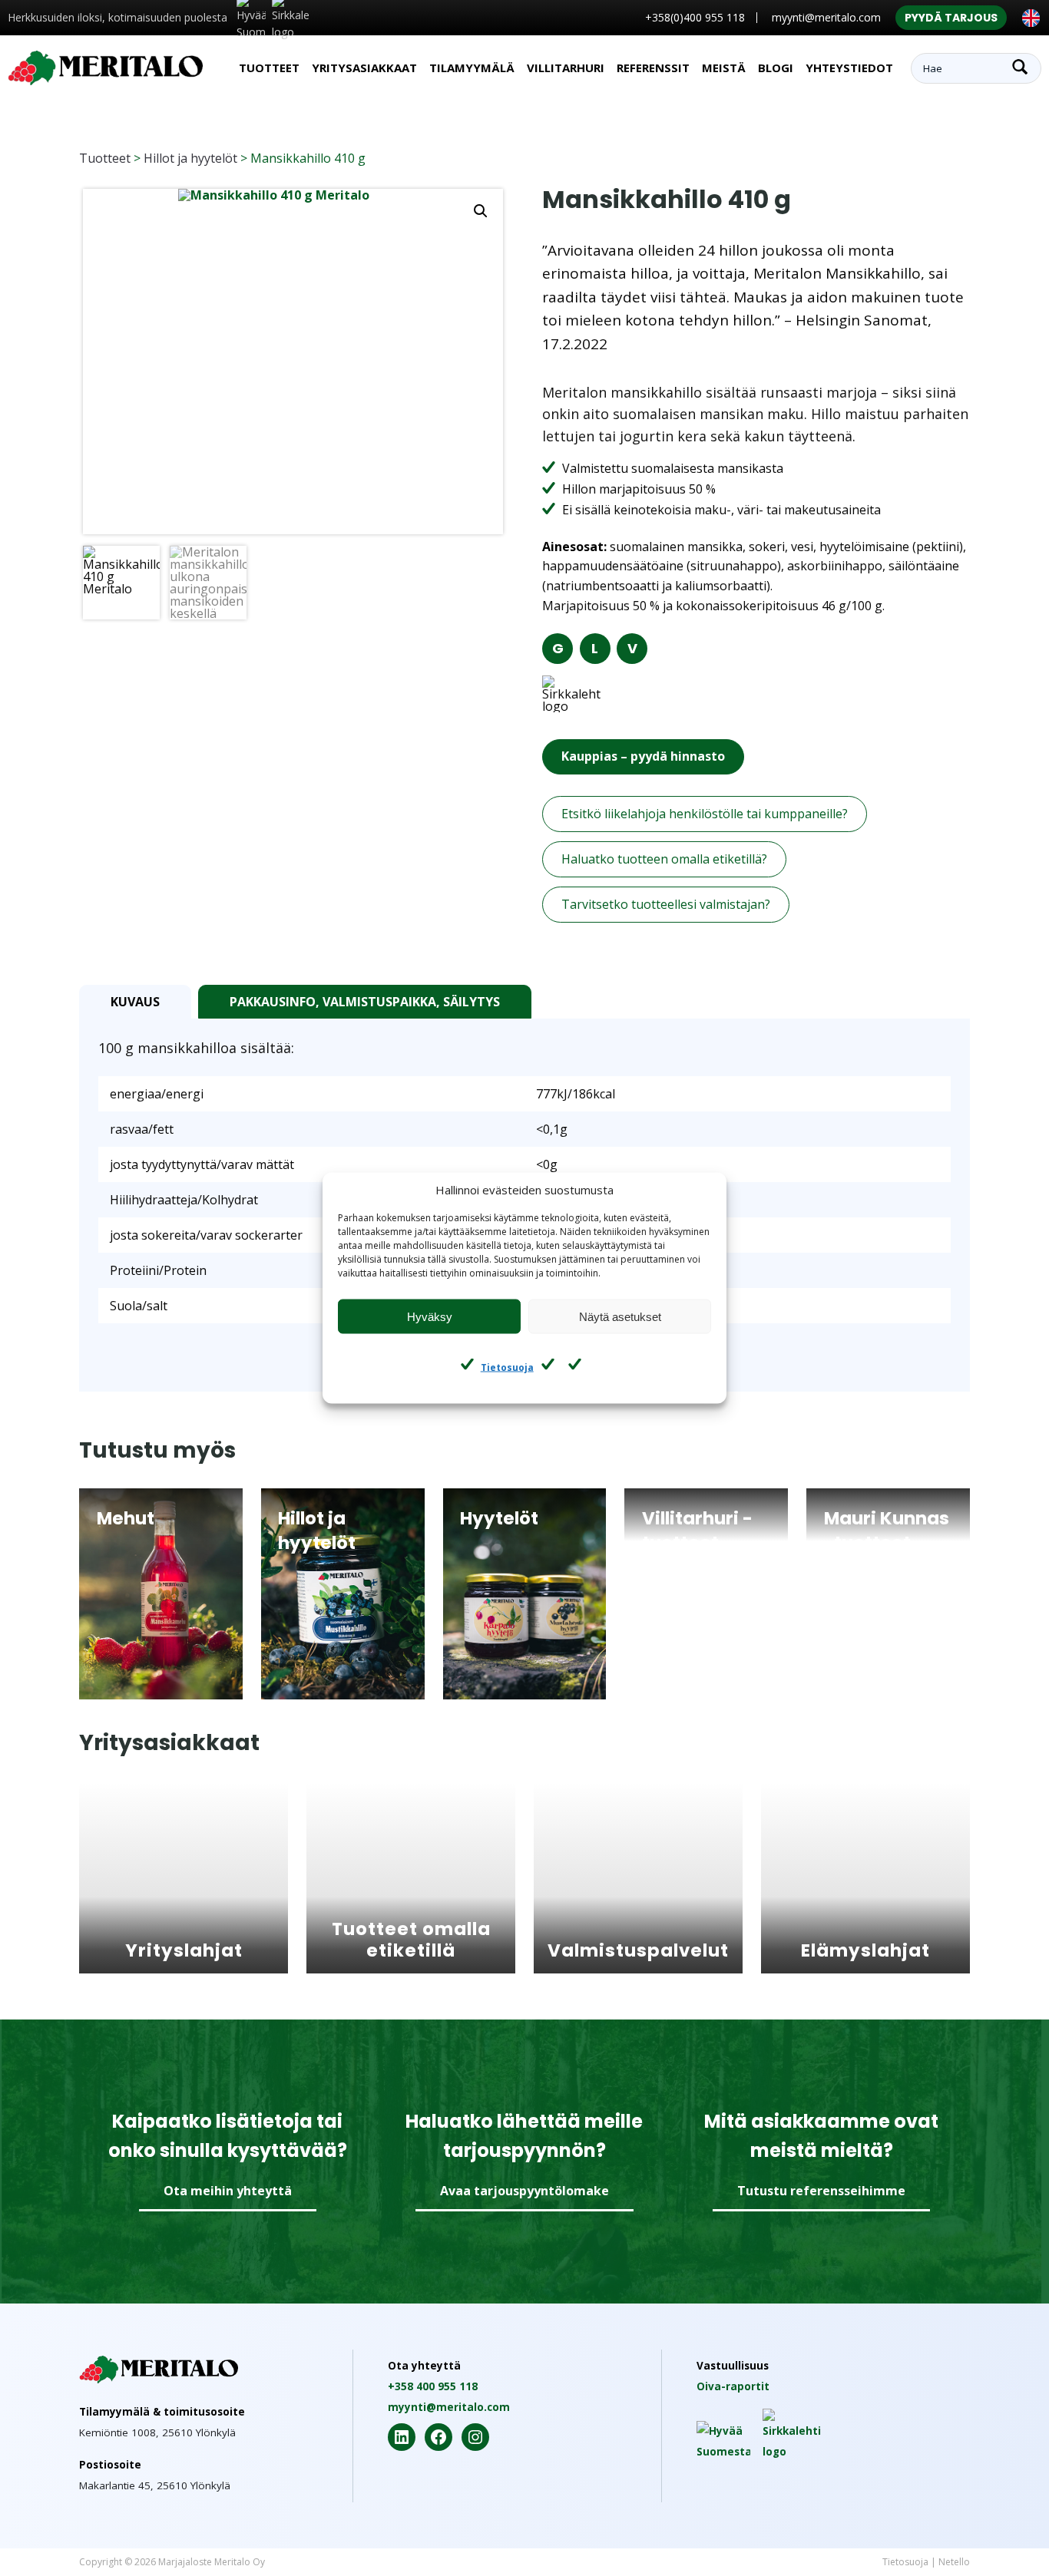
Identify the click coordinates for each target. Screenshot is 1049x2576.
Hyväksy (430, 1316)
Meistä (724, 68)
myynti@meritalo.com (826, 17)
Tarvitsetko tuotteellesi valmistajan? (666, 904)
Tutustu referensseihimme (821, 2191)
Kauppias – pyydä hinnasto (643, 756)
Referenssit (653, 68)
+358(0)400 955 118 (695, 17)
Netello (954, 2562)
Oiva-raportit (733, 2386)
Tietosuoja (507, 1367)
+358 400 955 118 (433, 2386)
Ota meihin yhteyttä (228, 2191)
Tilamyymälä (472, 68)
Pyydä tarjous (951, 18)
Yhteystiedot (849, 68)
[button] (481, 211)
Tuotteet (269, 68)
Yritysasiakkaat (364, 68)
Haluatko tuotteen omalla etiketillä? (664, 859)
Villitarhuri (566, 68)
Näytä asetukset (620, 1316)
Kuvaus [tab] (135, 1002)
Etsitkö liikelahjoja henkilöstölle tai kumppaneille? (705, 814)
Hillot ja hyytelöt (190, 158)
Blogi (776, 68)
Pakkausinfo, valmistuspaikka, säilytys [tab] (365, 1002)
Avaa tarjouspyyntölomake (524, 2191)
